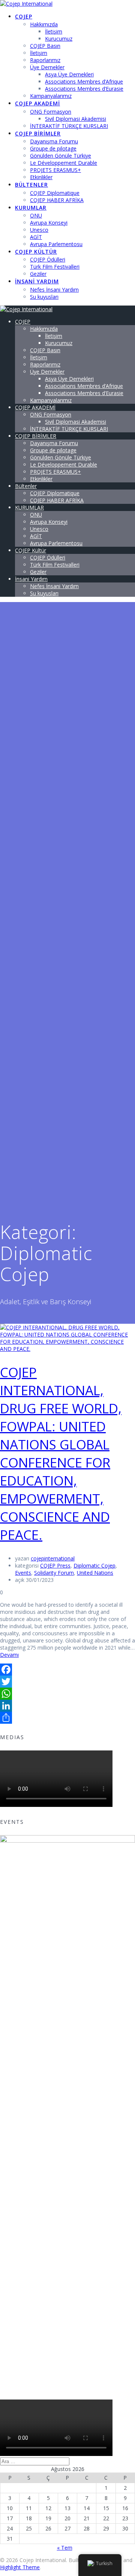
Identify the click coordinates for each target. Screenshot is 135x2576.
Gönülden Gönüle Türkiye (61, 156)
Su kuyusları (44, 297)
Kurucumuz (59, 39)
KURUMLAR (31, 208)
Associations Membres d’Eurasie (84, 89)
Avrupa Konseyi (49, 223)
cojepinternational (53, 1558)
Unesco (39, 230)
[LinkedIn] (67, 1706)
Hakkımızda (44, 24)
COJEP (24, 16)
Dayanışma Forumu (54, 141)
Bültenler (31, 185)
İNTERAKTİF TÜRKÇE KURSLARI (69, 126)
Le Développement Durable (64, 163)
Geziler (38, 274)
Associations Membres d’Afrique (84, 81)
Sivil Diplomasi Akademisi (76, 119)
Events (23, 1573)
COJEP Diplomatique (55, 193)
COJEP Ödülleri (48, 259)
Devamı (9, 1655)
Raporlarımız (45, 60)
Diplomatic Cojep (94, 1566)
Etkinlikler (41, 177)
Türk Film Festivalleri (55, 267)
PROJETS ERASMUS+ (55, 170)
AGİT (36, 237)
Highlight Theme (20, 2567)
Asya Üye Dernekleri (69, 74)
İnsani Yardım (37, 281)
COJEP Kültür (36, 252)
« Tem (65, 2548)
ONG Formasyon (51, 112)
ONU (36, 215)
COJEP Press (55, 1566)
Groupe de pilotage (53, 148)
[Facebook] (67, 1670)
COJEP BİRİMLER (38, 133)
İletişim (54, 31)
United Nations (95, 1573)
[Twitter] (67, 1682)
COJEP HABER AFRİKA (57, 200)
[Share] (67, 1718)
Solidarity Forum (54, 1573)
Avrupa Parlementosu (56, 244)
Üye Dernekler (47, 67)
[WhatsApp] (67, 1694)
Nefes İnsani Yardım (54, 290)
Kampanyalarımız (51, 96)
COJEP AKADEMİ (37, 103)
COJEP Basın (45, 46)
